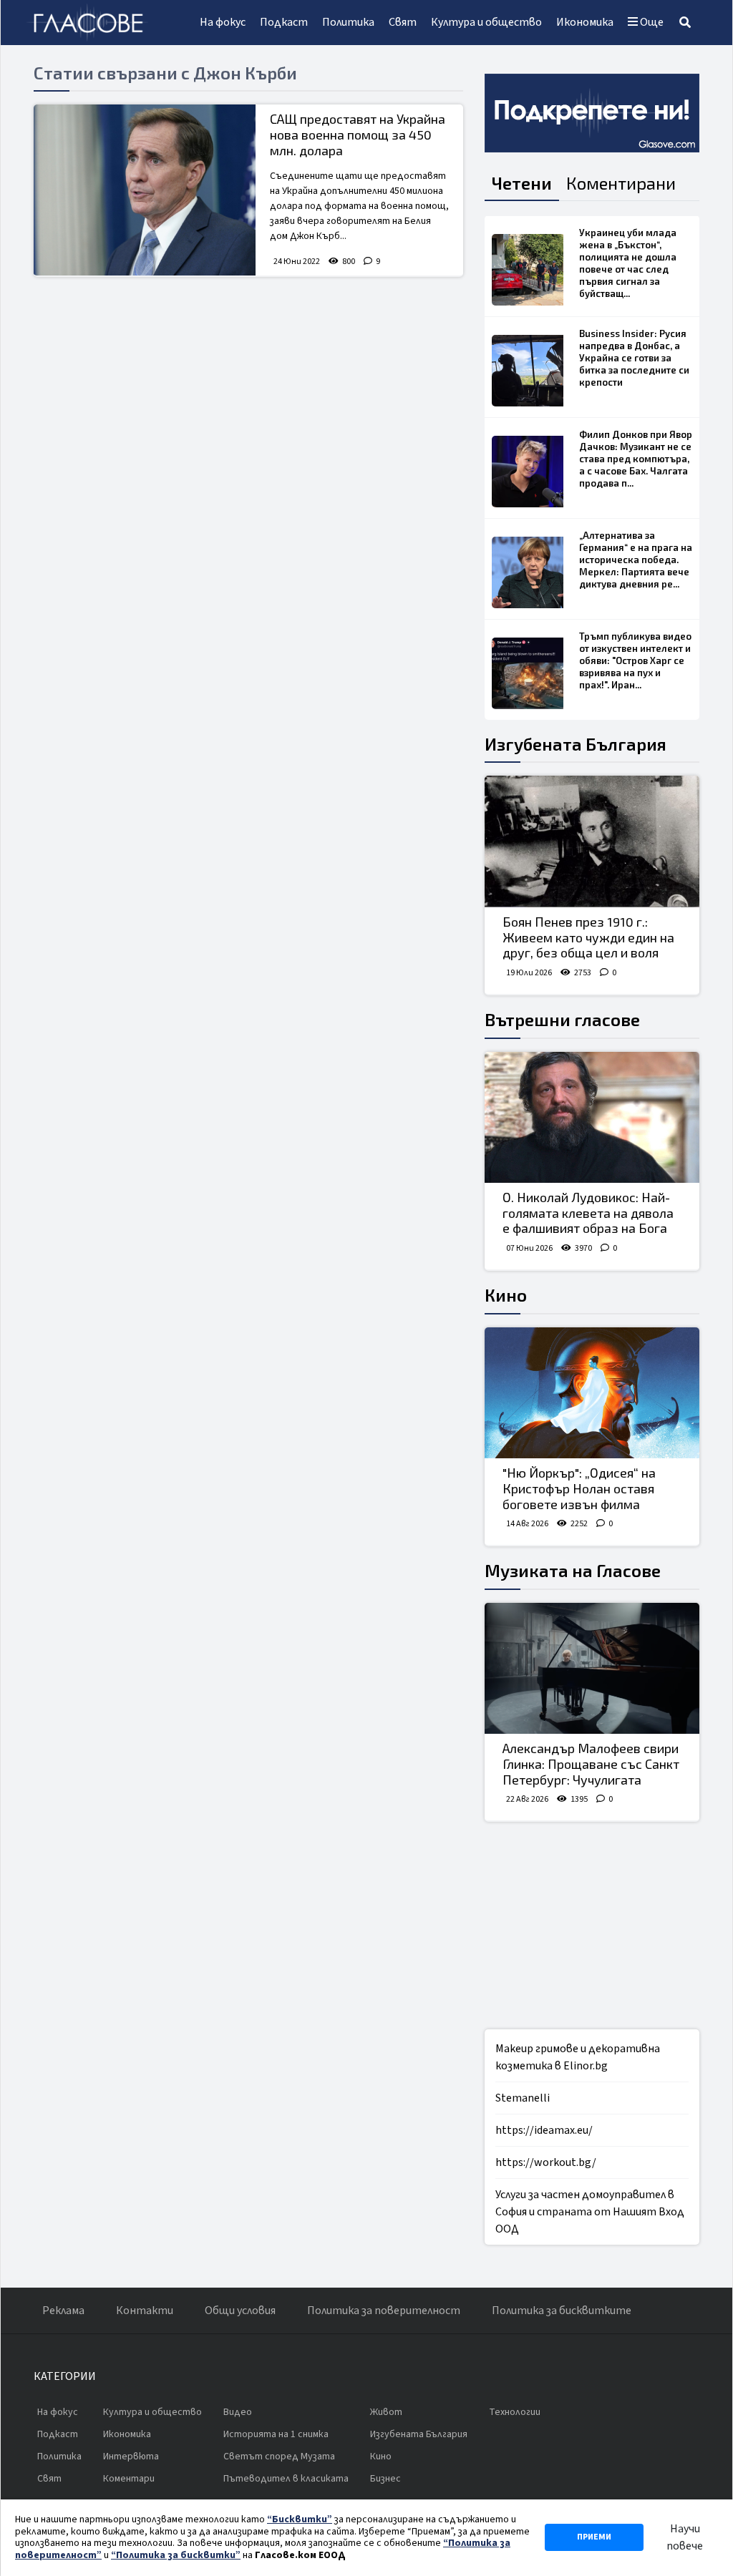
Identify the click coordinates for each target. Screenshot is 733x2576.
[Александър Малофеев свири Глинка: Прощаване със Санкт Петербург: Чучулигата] (592, 1669)
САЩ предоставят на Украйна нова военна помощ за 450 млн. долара (358, 134)
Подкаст (284, 22)
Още (651, 22)
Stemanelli (523, 2098)
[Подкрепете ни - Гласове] (592, 113)
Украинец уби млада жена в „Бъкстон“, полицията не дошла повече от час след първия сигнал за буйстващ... (628, 263)
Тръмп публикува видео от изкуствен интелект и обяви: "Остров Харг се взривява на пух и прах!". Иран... (635, 660)
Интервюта (131, 2457)
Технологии (515, 2412)
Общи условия (240, 2311)
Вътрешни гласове (562, 1019)
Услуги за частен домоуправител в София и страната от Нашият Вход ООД (590, 2212)
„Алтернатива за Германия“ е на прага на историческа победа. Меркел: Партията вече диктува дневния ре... (636, 560)
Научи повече (685, 2537)
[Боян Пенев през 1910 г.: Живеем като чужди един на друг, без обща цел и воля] (592, 841)
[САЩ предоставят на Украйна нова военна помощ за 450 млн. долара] (145, 190)
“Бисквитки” (300, 2519)
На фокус (223, 22)
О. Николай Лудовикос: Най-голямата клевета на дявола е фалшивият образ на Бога (588, 1213)
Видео (238, 2412)
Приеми (594, 2537)
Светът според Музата (279, 2457)
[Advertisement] (592, 1926)
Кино (506, 1295)
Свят (403, 22)
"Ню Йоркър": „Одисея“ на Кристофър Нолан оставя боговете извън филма (579, 1488)
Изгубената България (576, 744)
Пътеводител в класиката (286, 2479)
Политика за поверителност (384, 2311)
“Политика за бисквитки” (176, 2555)
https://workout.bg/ (546, 2162)
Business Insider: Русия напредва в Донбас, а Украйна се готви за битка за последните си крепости (634, 358)
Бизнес (385, 2479)
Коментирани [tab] (621, 183)
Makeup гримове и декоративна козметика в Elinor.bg (578, 2057)
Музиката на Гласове (573, 1570)
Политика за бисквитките (562, 2311)
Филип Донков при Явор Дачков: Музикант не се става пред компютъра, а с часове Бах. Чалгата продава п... (636, 459)
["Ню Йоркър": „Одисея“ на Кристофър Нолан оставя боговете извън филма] (592, 1393)
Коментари (129, 2479)
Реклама (63, 2311)
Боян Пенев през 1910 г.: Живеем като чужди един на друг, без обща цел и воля (588, 937)
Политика (348, 22)
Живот (386, 2412)
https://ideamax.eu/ (544, 2130)
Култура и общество (486, 22)
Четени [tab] (522, 183)
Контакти (145, 2311)
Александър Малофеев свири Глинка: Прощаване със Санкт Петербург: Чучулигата (591, 1763)
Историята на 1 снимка (276, 2434)
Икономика (585, 22)
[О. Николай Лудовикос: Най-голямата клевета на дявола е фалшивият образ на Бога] (592, 1118)
